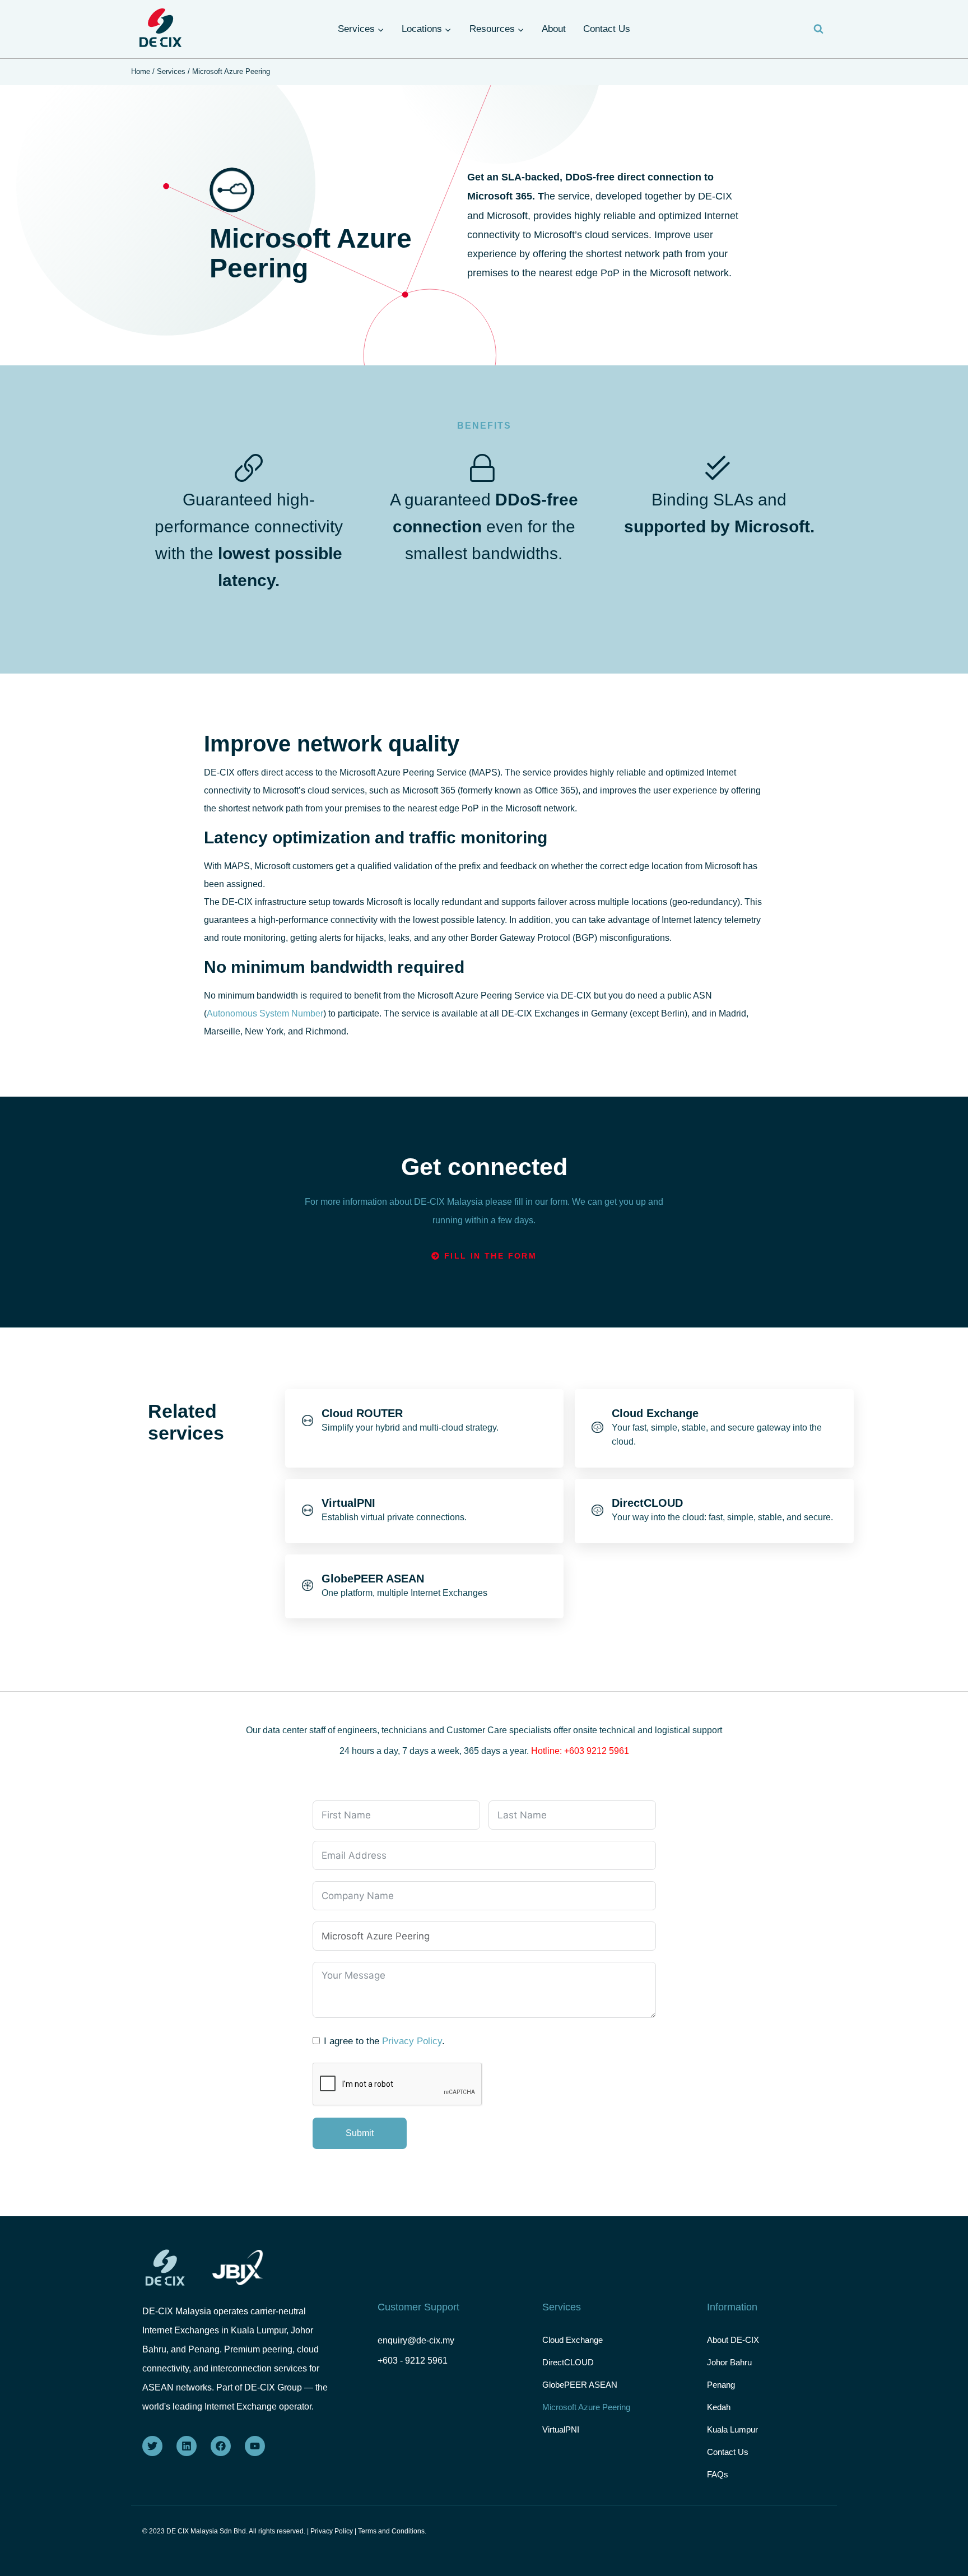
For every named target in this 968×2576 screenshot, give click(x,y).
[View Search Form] (818, 29)
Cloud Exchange (573, 2340)
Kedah (719, 2407)
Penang (721, 2385)
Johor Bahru (729, 2362)
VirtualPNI (561, 2429)
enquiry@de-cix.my (416, 2340)
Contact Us (607, 29)
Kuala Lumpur (732, 2429)
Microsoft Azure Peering (586, 2407)
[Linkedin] (187, 2446)
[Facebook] (221, 2446)
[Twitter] (152, 2446)
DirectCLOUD (568, 2362)
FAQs (718, 2474)
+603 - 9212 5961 (413, 2361)
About (554, 29)
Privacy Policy (412, 2041)
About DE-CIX (733, 2340)
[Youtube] (255, 2446)
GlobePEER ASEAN (580, 2385)
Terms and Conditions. (392, 2531)
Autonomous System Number (265, 1013)
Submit (360, 2133)
